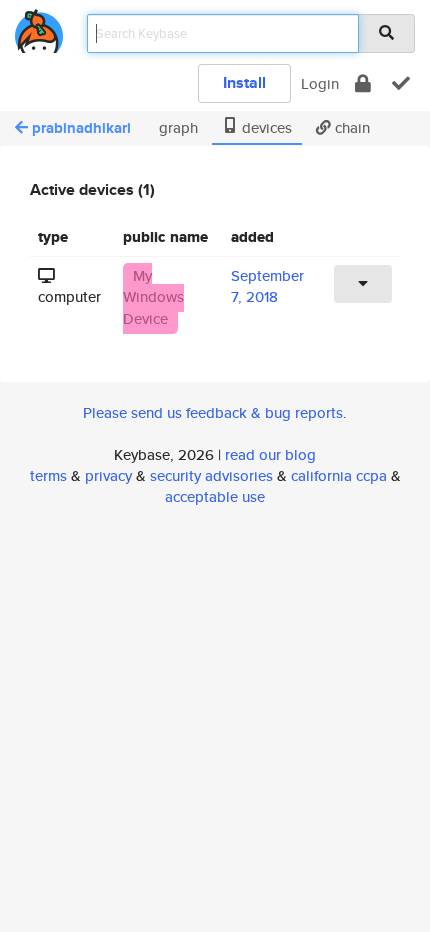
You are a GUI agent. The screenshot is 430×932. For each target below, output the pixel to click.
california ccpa (339, 475)
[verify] (401, 83)
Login (320, 83)
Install (244, 82)
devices (265, 127)
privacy (108, 475)
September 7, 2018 (267, 286)
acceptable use (215, 496)
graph (176, 127)
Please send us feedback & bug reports (213, 412)
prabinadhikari (81, 128)
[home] (39, 27)
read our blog (270, 454)
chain (350, 127)
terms (48, 475)
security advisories (211, 475)
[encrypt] (363, 83)
